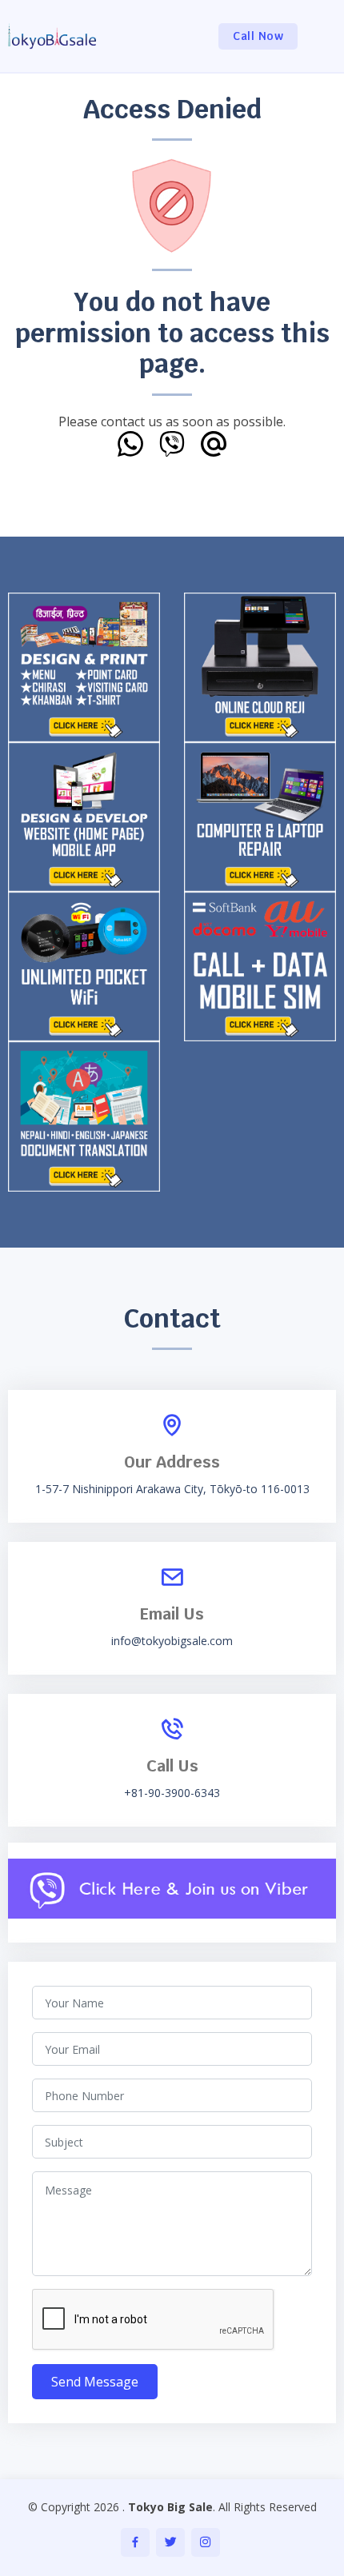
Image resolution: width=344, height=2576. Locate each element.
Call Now (258, 36)
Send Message (95, 2382)
